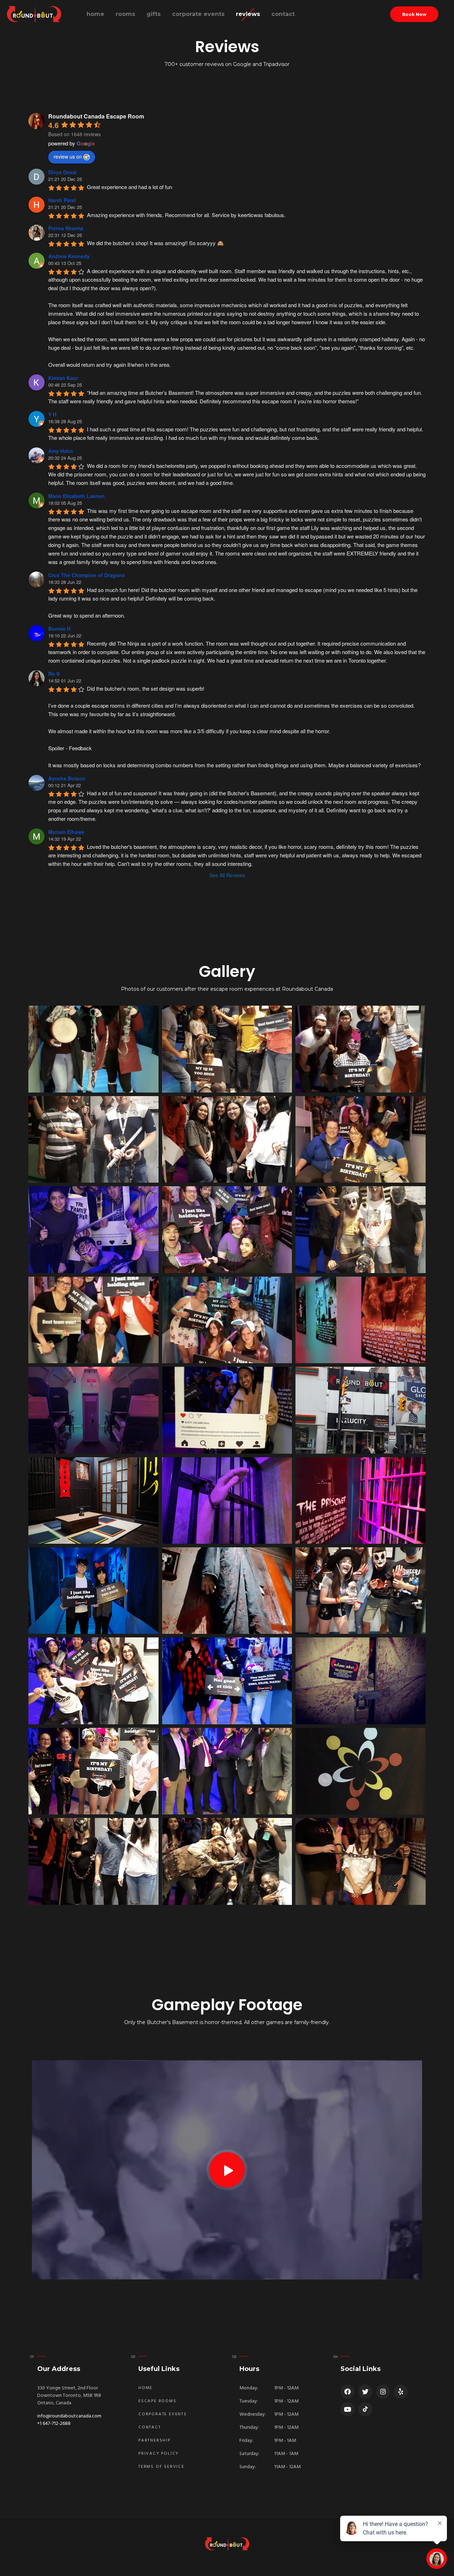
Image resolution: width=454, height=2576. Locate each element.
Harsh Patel (62, 200)
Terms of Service (161, 2467)
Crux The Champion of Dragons (87, 575)
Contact (283, 14)
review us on (68, 156)
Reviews (248, 14)
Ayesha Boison (67, 778)
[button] (227, 2170)
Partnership (154, 2440)
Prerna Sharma (66, 228)
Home (95, 14)
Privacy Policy (159, 2454)
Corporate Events (198, 14)
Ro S (54, 674)
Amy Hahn (61, 451)
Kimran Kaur (63, 378)
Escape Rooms (157, 2401)
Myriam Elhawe (66, 832)
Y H (52, 414)
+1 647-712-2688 (54, 2424)
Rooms (125, 14)
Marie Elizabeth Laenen (76, 496)
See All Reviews (227, 875)
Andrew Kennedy (69, 256)
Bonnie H (59, 629)
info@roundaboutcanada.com (69, 2416)
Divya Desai (62, 172)
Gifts (154, 14)
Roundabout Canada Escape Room (96, 116)
